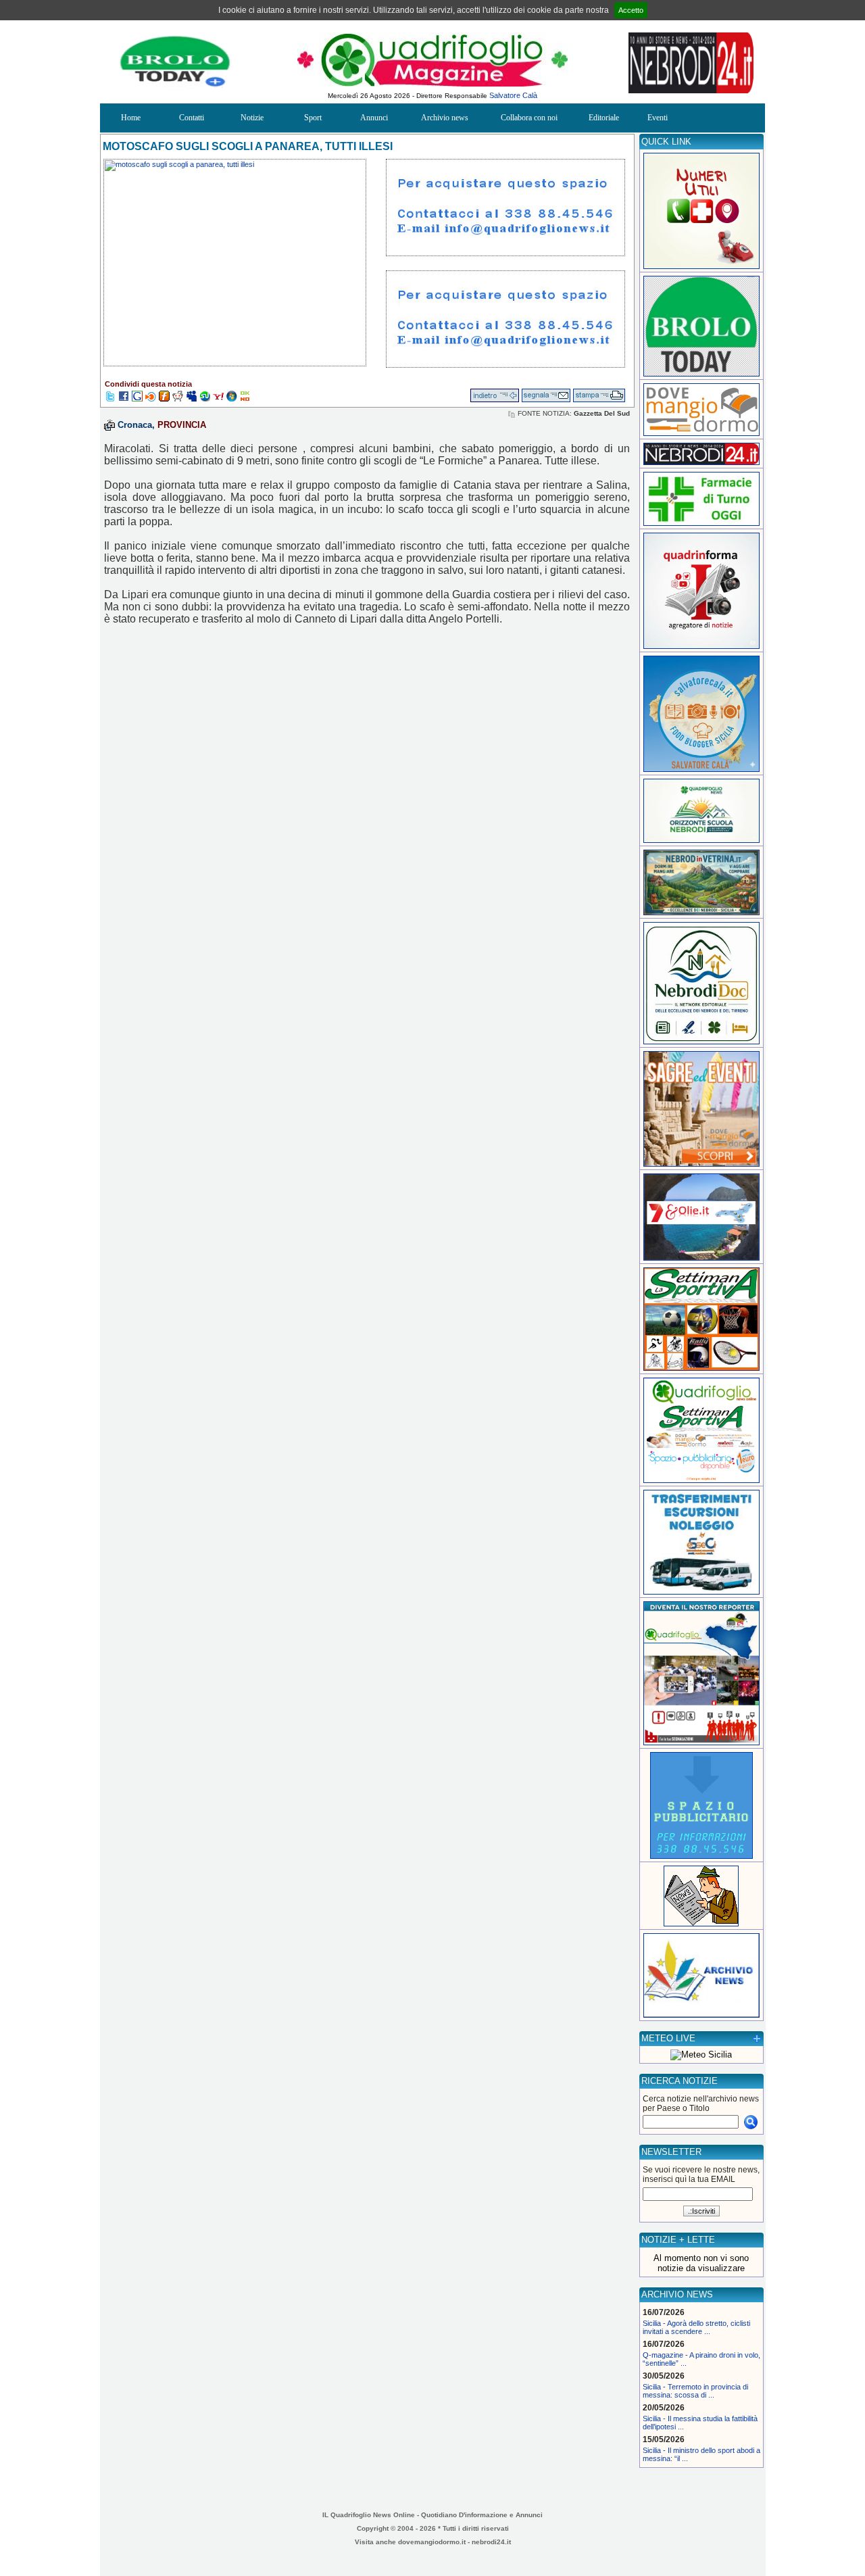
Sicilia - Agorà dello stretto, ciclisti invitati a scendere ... (696, 2327)
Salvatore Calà (513, 95)
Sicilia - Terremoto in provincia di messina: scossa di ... (695, 2391)
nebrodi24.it (491, 2542)
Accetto (631, 10)
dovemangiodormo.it (432, 2542)
